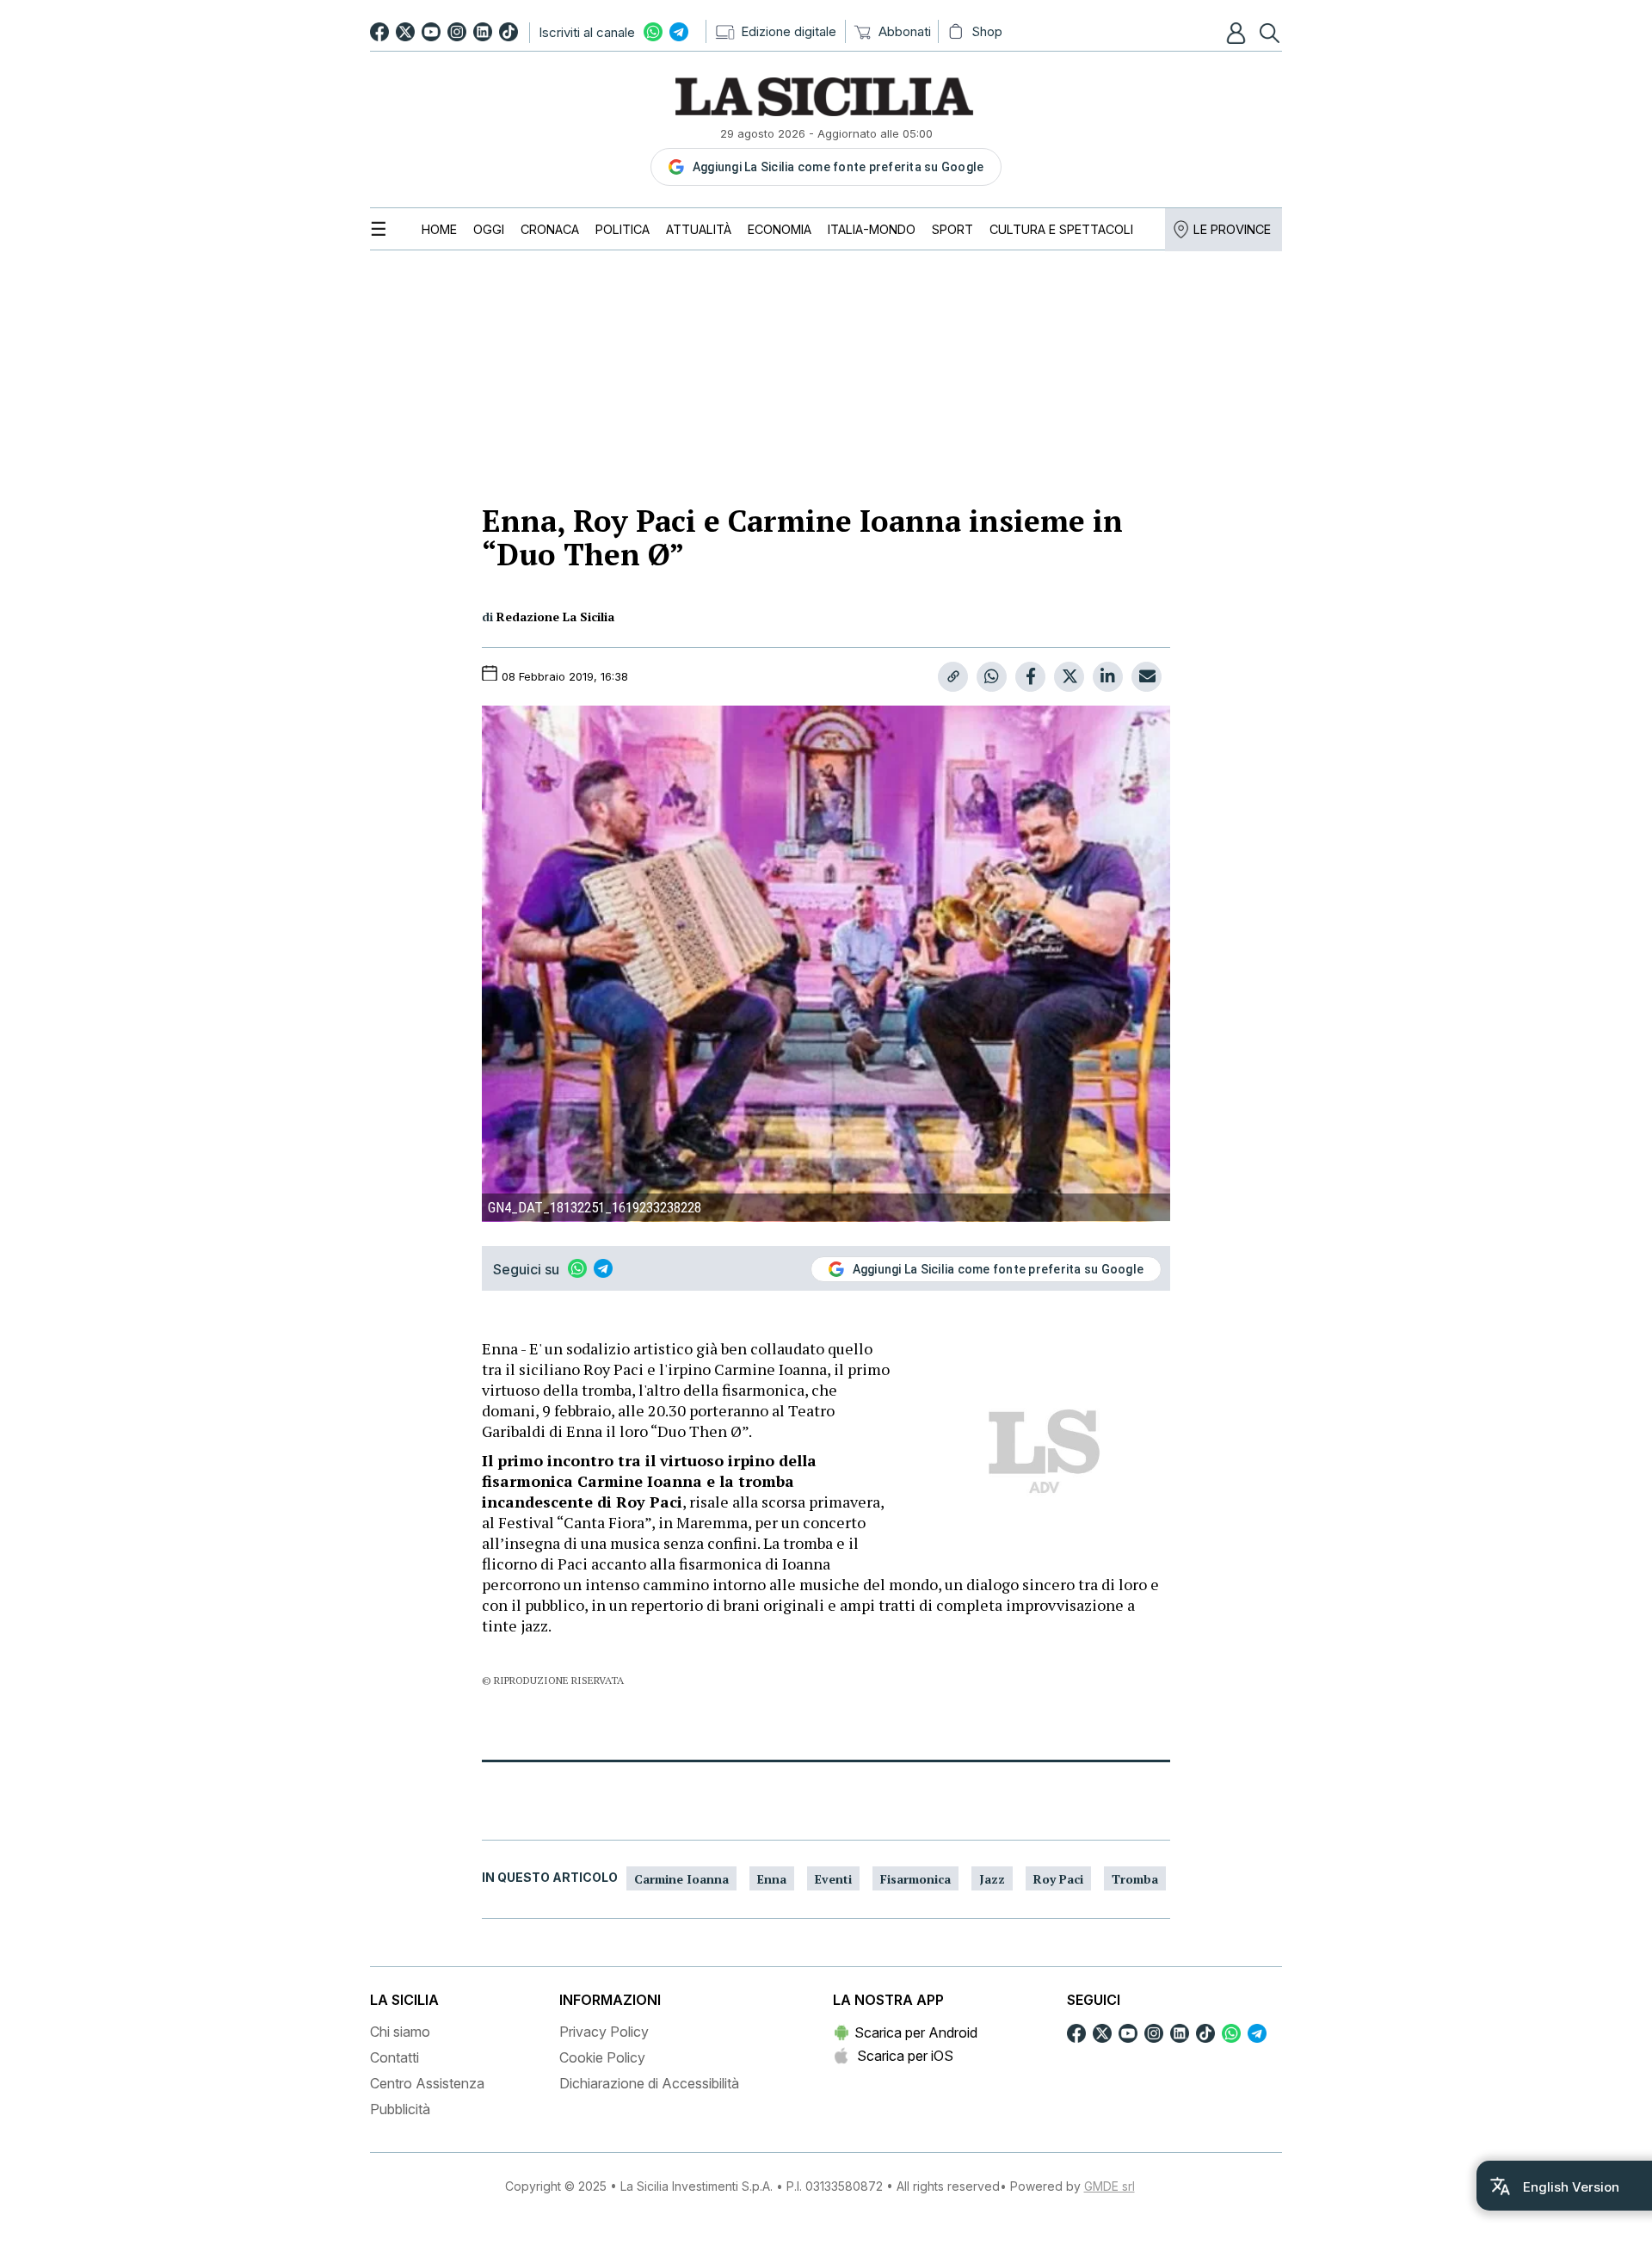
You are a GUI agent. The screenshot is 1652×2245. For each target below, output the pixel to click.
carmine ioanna (681, 1879)
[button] (1238, 33)
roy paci (1058, 1879)
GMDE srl (1110, 2186)
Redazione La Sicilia (555, 617)
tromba (1135, 1879)
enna (772, 1879)
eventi (833, 1879)
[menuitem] (439, 229)
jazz (992, 1879)
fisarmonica (915, 1879)
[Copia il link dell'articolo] (953, 677)
